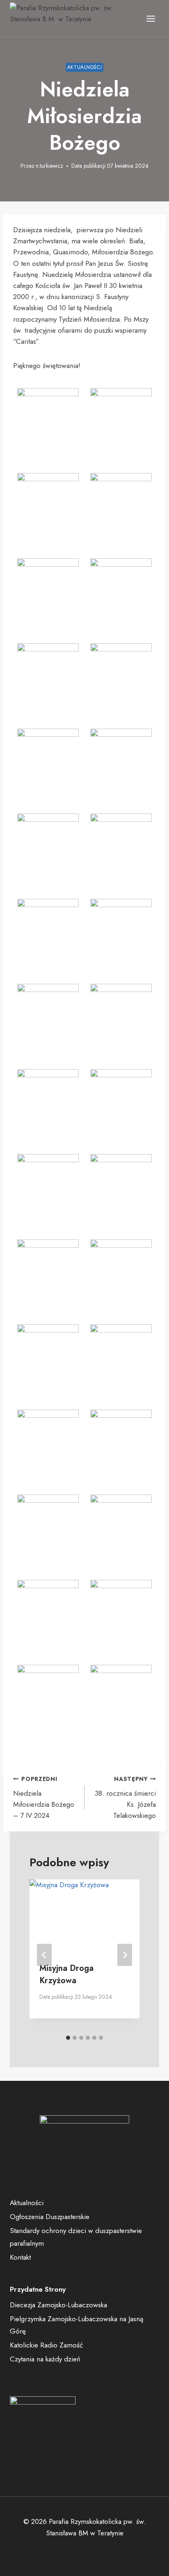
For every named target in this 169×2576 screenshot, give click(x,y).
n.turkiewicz (49, 166)
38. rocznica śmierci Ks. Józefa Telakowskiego (125, 1798)
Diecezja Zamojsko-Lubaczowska (58, 2305)
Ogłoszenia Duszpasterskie (50, 2217)
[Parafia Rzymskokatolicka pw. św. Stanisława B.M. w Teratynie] (71, 19)
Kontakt (20, 2257)
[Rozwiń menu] (151, 18)
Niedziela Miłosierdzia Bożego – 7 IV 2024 (44, 1798)
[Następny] (125, 1955)
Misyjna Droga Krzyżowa (66, 1974)
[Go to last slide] (44, 1955)
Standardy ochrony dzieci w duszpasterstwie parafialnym (76, 2237)
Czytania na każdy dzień (45, 2359)
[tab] (68, 2038)
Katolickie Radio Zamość (46, 2345)
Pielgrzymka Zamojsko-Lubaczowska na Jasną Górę (77, 2325)
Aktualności (85, 67)
